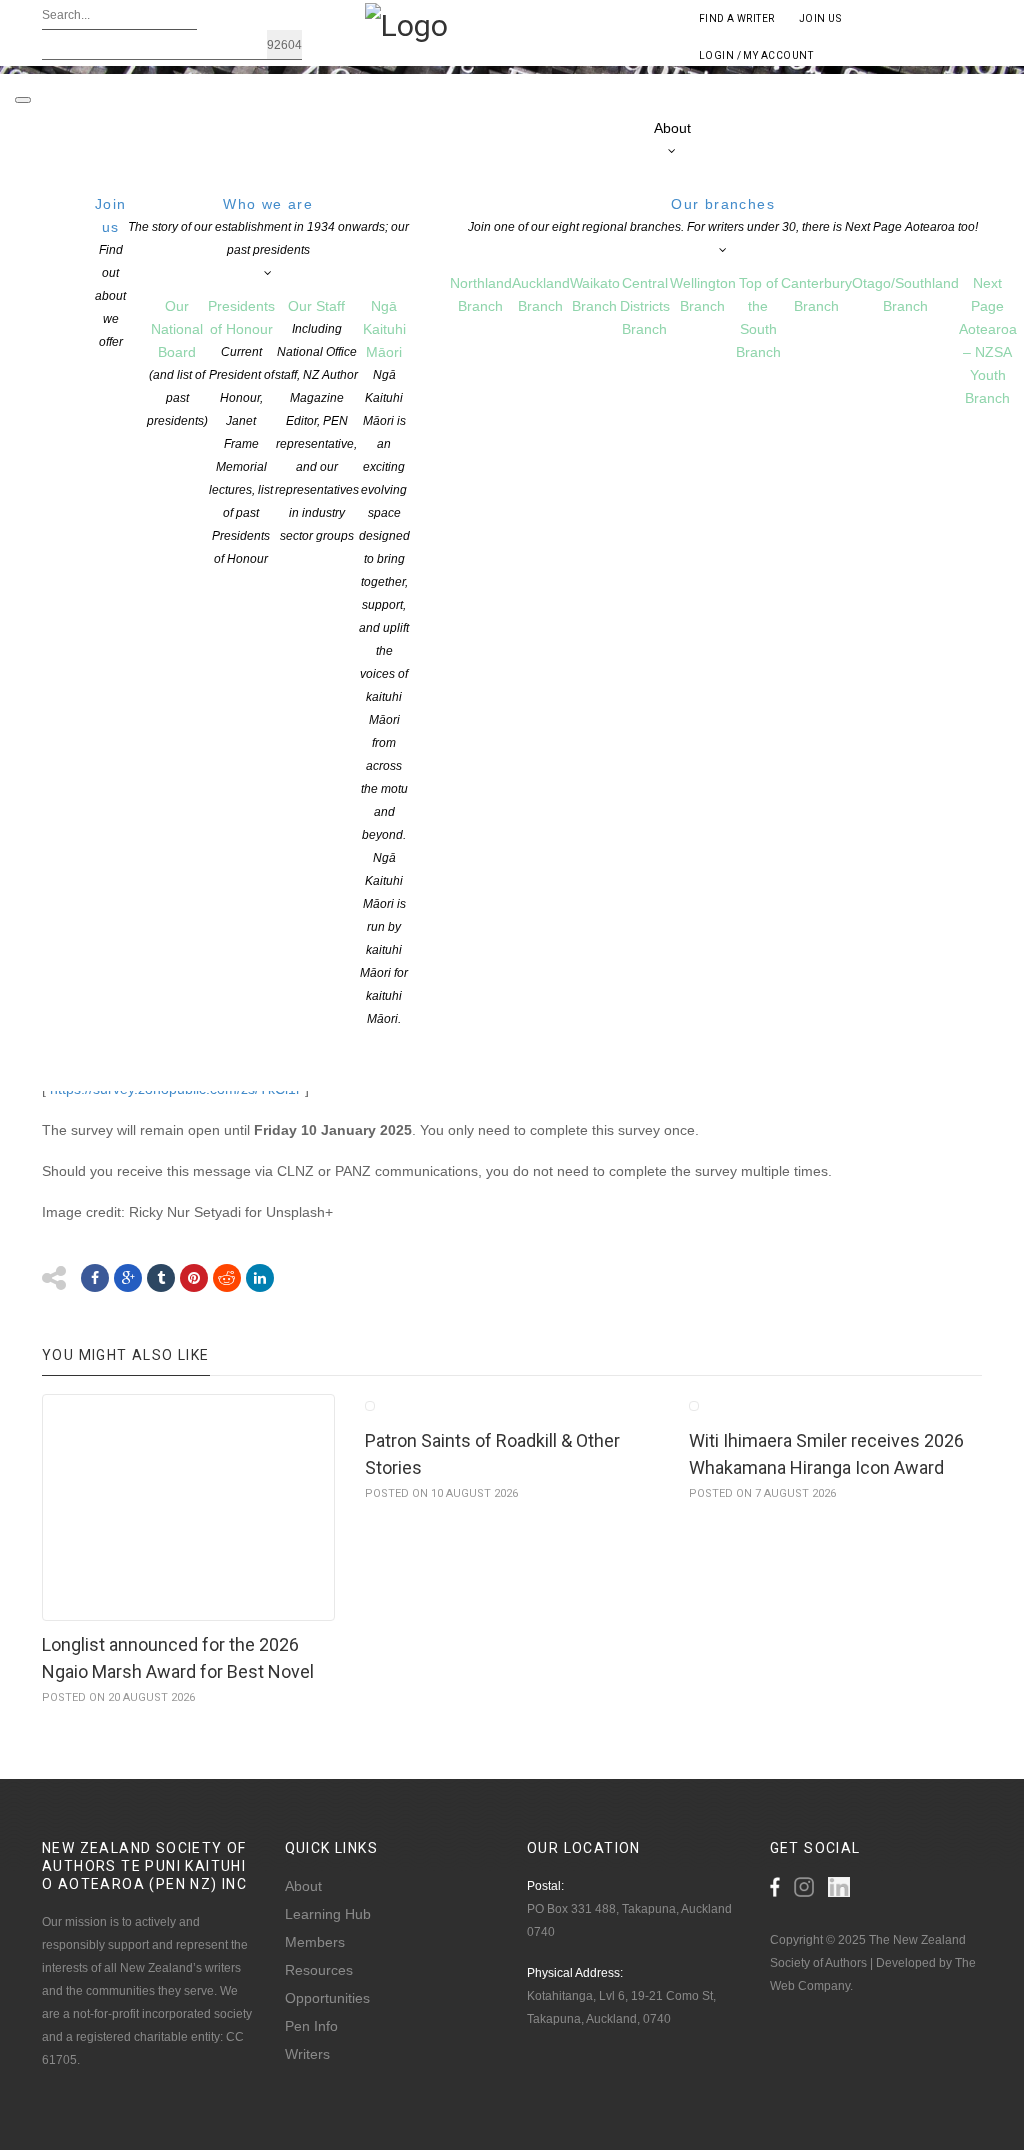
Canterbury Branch (816, 294)
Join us (111, 272)
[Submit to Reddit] (227, 1278)
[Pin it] (194, 1278)
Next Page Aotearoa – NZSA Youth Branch (988, 340)
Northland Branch (481, 294)
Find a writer (737, 18)
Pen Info (311, 2026)
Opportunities (327, 1998)
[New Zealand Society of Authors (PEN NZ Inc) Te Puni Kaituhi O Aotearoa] (406, 24)
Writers (307, 2054)
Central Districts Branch (645, 306)
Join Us (820, 18)
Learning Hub (328, 1914)
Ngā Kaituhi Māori (384, 662)
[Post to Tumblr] (161, 1278)
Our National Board (177, 363)
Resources (319, 1970)
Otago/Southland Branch (905, 294)
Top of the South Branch (758, 317)
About (303, 1886)
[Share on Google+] (128, 1278)
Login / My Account (756, 55)
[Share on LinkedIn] (260, 1278)
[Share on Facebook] (95, 1278)
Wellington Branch (703, 294)
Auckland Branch (541, 294)
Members (315, 1942)
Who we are (268, 226)
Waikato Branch (595, 294)
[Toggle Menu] (23, 100)
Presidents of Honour (241, 432)
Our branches (723, 215)
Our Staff (317, 420)
